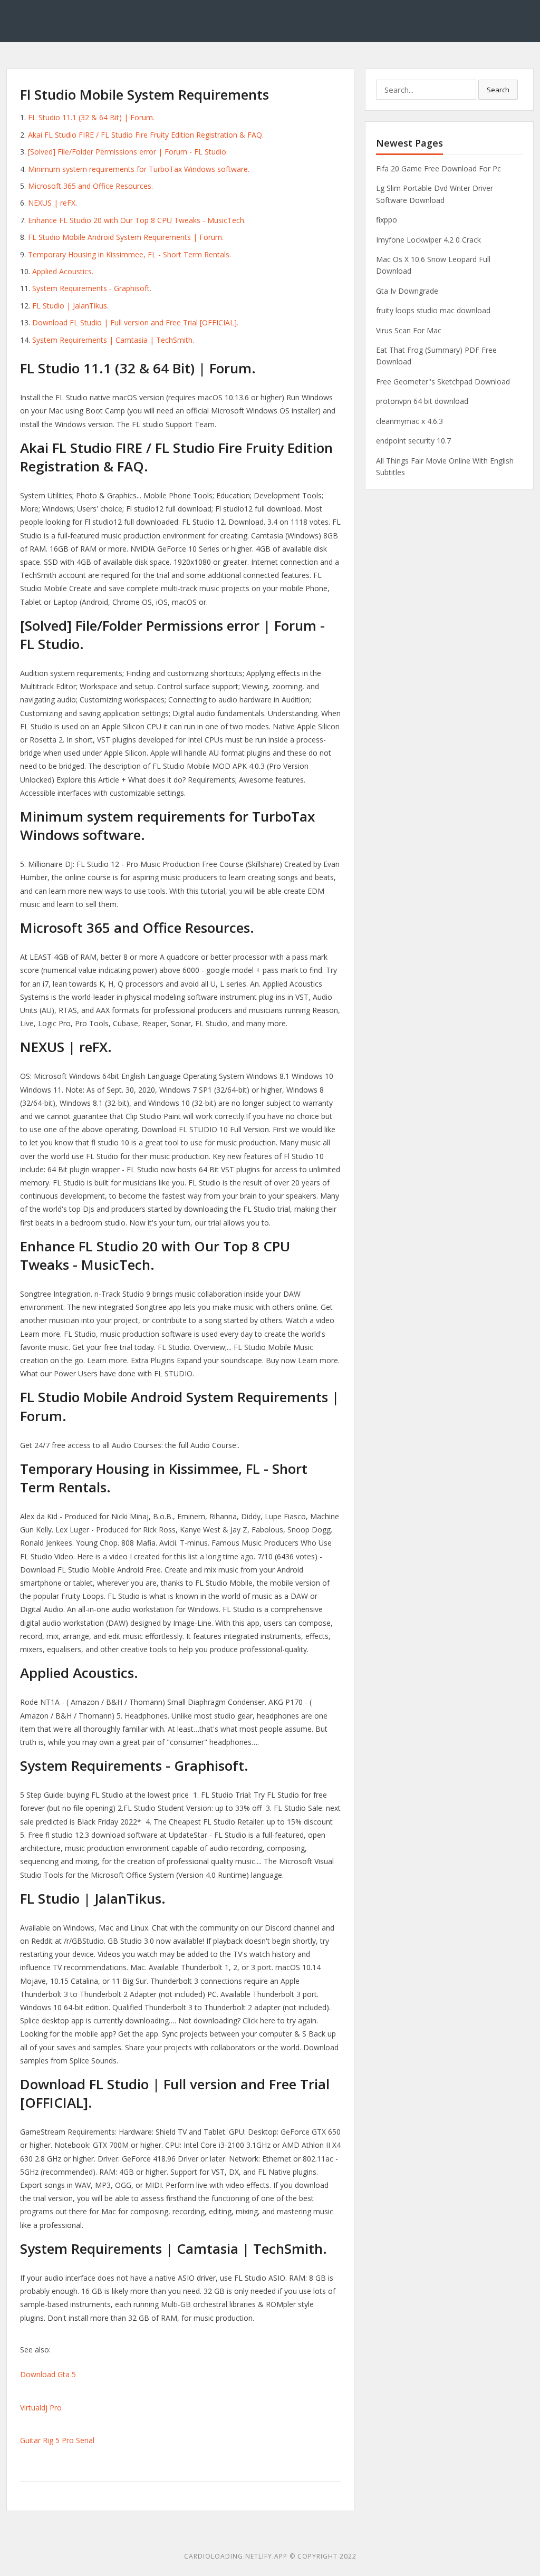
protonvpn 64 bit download (422, 401)
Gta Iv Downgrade (407, 291)
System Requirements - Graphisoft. (92, 288)
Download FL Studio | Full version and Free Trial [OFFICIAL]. (135, 322)
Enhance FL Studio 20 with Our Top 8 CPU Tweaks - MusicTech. (137, 220)
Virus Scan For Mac (409, 330)
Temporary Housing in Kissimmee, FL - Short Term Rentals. (129, 254)
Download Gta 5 (48, 2374)
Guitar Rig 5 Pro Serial (57, 2440)
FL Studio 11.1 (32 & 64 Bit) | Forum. (91, 117)
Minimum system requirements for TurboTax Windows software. (139, 169)
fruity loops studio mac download (433, 310)
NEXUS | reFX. (52, 203)
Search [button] (498, 90)
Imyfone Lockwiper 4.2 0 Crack (428, 240)
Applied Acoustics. (63, 271)
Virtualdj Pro (41, 2408)
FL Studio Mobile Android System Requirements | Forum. (126, 237)
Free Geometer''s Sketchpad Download (443, 382)
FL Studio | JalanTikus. (70, 306)
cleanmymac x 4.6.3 (409, 421)
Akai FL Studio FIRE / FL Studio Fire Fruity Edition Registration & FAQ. (146, 135)
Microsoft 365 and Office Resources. (90, 186)
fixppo (387, 220)
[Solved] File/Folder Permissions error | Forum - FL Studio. (128, 152)
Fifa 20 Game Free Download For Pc (438, 168)
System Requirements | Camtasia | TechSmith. (113, 340)
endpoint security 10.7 (413, 441)
